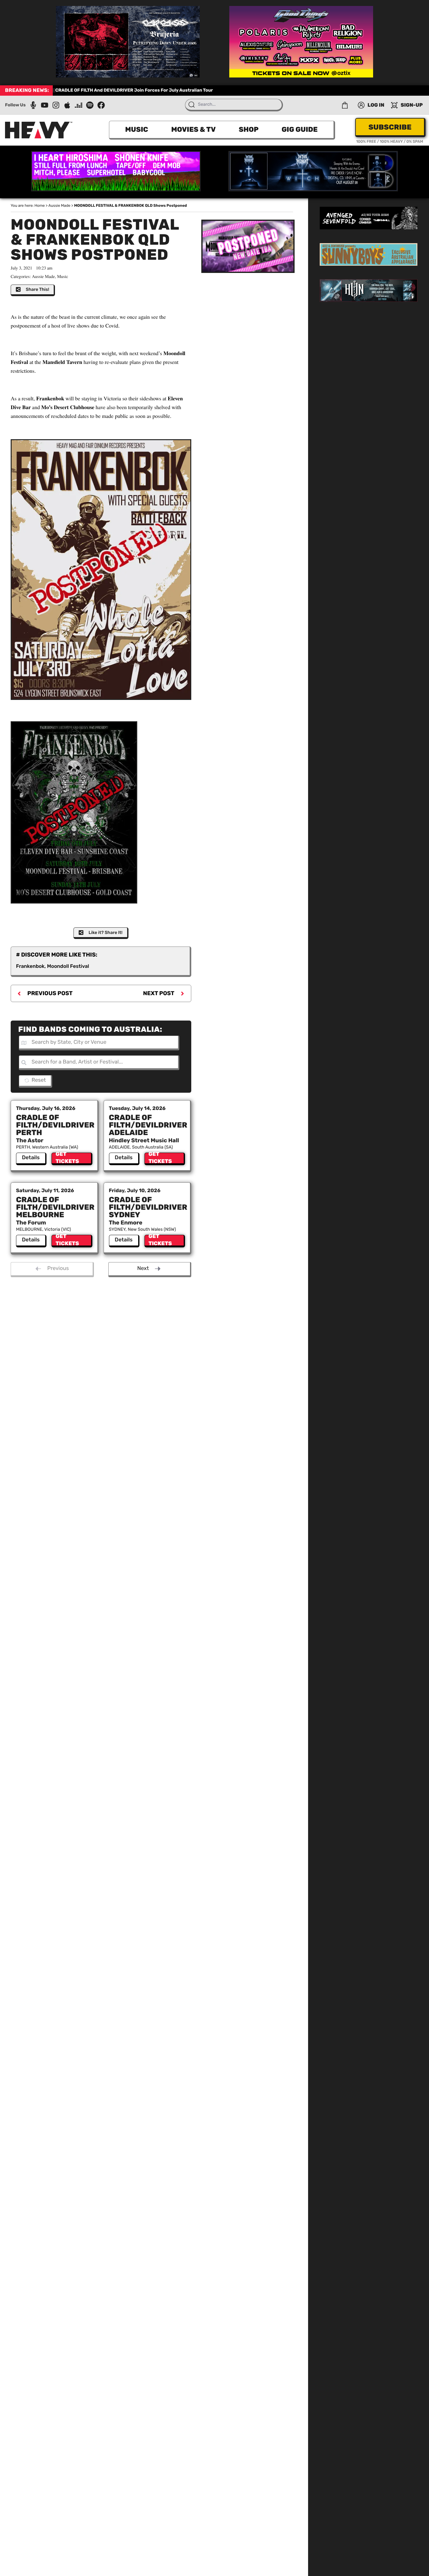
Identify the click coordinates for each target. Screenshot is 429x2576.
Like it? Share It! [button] (106, 933)
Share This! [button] (37, 289)
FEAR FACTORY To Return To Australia (96, 90)
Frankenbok (30, 966)
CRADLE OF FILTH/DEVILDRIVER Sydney (148, 1207)
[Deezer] (79, 105)
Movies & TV (193, 129)
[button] (345, 105)
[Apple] (67, 105)
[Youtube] (45, 105)
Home (40, 205)
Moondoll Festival (68, 966)
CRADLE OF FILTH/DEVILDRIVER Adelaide (148, 1125)
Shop (249, 129)
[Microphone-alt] (33, 105)
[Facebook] (101, 105)
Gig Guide (300, 129)
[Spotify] (90, 105)
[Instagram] (56, 105)
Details (31, 1158)
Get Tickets (67, 1159)
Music (137, 129)
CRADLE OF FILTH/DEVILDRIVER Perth (55, 1125)
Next (143, 1268)
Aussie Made (59, 205)
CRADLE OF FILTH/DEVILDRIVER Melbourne (55, 1207)
